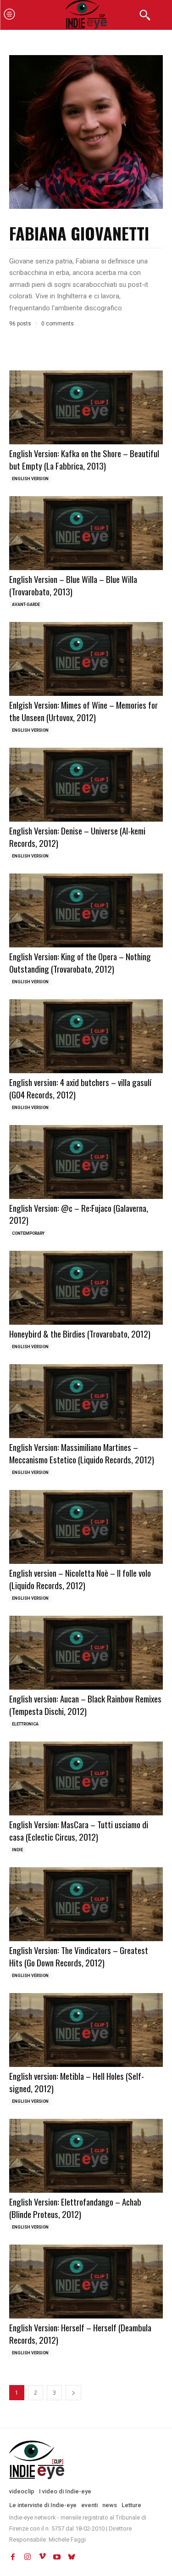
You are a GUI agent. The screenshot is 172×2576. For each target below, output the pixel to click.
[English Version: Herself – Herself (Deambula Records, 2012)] (86, 2282)
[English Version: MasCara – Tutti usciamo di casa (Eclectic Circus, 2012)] (86, 1778)
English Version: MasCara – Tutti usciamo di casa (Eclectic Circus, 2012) (79, 1830)
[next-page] (73, 2393)
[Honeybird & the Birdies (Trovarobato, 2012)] (86, 1288)
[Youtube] (57, 2557)
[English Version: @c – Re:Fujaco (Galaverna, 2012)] (86, 1162)
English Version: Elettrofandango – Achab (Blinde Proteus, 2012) (75, 2208)
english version (30, 479)
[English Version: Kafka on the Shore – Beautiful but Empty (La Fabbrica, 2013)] (86, 407)
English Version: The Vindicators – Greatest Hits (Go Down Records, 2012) (79, 1956)
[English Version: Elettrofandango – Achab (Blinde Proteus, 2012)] (86, 2156)
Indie (17, 1850)
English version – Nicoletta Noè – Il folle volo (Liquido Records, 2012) (80, 1579)
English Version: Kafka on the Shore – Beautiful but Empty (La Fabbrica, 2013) (84, 459)
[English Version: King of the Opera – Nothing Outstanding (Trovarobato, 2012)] (86, 910)
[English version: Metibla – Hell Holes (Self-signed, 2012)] (86, 2030)
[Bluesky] (72, 2557)
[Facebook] (13, 2557)
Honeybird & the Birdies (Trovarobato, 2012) (80, 1333)
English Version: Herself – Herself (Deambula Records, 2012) (80, 2333)
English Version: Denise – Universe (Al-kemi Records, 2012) (77, 837)
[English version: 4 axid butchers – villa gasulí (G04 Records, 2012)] (86, 1036)
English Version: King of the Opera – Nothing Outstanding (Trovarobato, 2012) (80, 962)
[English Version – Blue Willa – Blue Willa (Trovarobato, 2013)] (86, 533)
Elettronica (25, 1724)
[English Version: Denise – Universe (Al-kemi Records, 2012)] (86, 785)
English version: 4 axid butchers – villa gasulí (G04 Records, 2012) (80, 1088)
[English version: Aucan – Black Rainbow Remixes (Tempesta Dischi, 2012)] (86, 1653)
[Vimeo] (42, 2557)
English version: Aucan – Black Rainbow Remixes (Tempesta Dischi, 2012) (85, 1705)
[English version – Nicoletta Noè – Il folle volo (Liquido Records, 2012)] (86, 1527)
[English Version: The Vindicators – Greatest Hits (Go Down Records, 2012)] (86, 1904)
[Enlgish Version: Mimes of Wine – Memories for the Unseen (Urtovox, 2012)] (86, 659)
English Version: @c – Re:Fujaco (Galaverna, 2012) (79, 1214)
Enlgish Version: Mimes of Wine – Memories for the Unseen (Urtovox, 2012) (83, 711)
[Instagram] (28, 2557)
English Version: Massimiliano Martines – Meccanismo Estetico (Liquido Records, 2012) (82, 1453)
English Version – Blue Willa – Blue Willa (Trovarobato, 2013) (73, 585)
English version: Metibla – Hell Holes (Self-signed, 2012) (77, 2082)
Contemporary (28, 1233)
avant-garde (26, 605)
